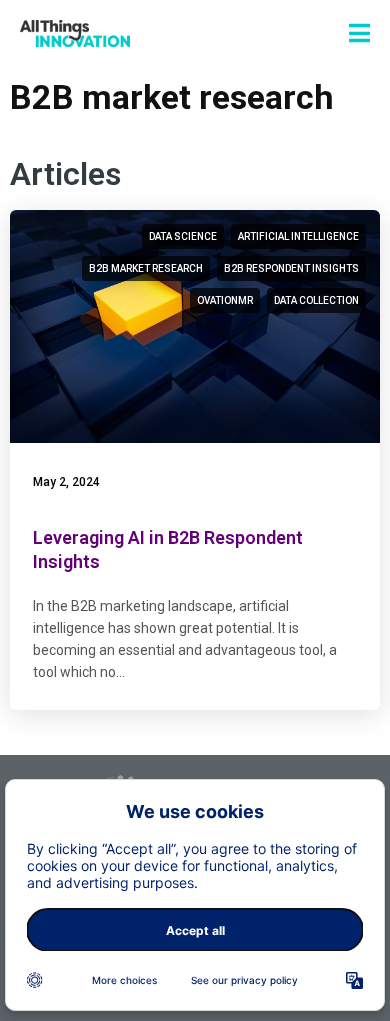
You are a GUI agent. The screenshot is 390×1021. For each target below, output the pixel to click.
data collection (316, 300)
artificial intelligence (298, 236)
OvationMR (225, 300)
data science (183, 236)
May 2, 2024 (66, 482)
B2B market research (146, 268)
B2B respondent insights (291, 268)
